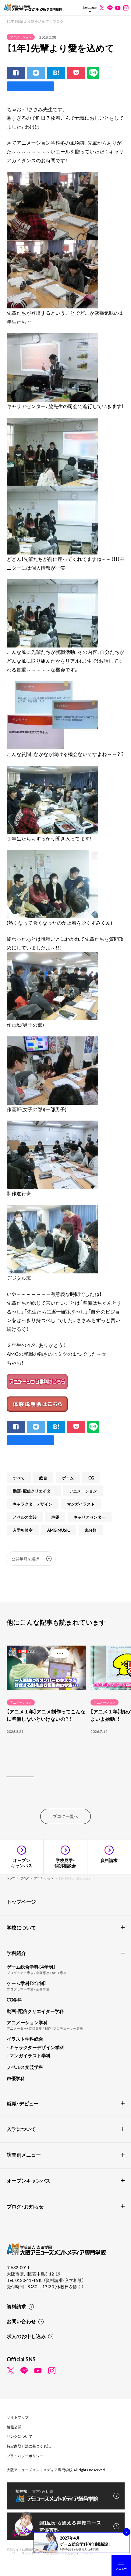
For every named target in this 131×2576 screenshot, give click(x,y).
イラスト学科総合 (25, 2039)
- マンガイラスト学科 (29, 2056)
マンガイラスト (81, 1504)
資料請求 (16, 2306)
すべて (19, 1478)
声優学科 (16, 2078)
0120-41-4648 (29, 2280)
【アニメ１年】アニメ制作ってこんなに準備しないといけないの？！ (46, 1715)
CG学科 (14, 2000)
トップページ (21, 1901)
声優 (55, 1517)
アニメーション (21, 37)
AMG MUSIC (59, 1530)
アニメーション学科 (27, 2022)
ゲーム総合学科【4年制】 (31, 1967)
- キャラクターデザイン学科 (35, 2047)
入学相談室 (23, 1530)
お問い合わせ (21, 2321)
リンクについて (19, 2436)
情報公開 (14, 2427)
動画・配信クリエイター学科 (35, 2011)
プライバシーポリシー (25, 2456)
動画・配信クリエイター (34, 1491)
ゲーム (68, 1478)
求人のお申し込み (26, 2336)
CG (91, 1478)
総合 (43, 1478)
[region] (65, 1710)
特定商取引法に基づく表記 (29, 2446)
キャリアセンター (90, 1517)
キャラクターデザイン (33, 1504)
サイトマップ (18, 2417)
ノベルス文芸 (25, 1517)
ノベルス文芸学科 (25, 2067)
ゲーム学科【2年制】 (27, 1983)
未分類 (91, 1530)
